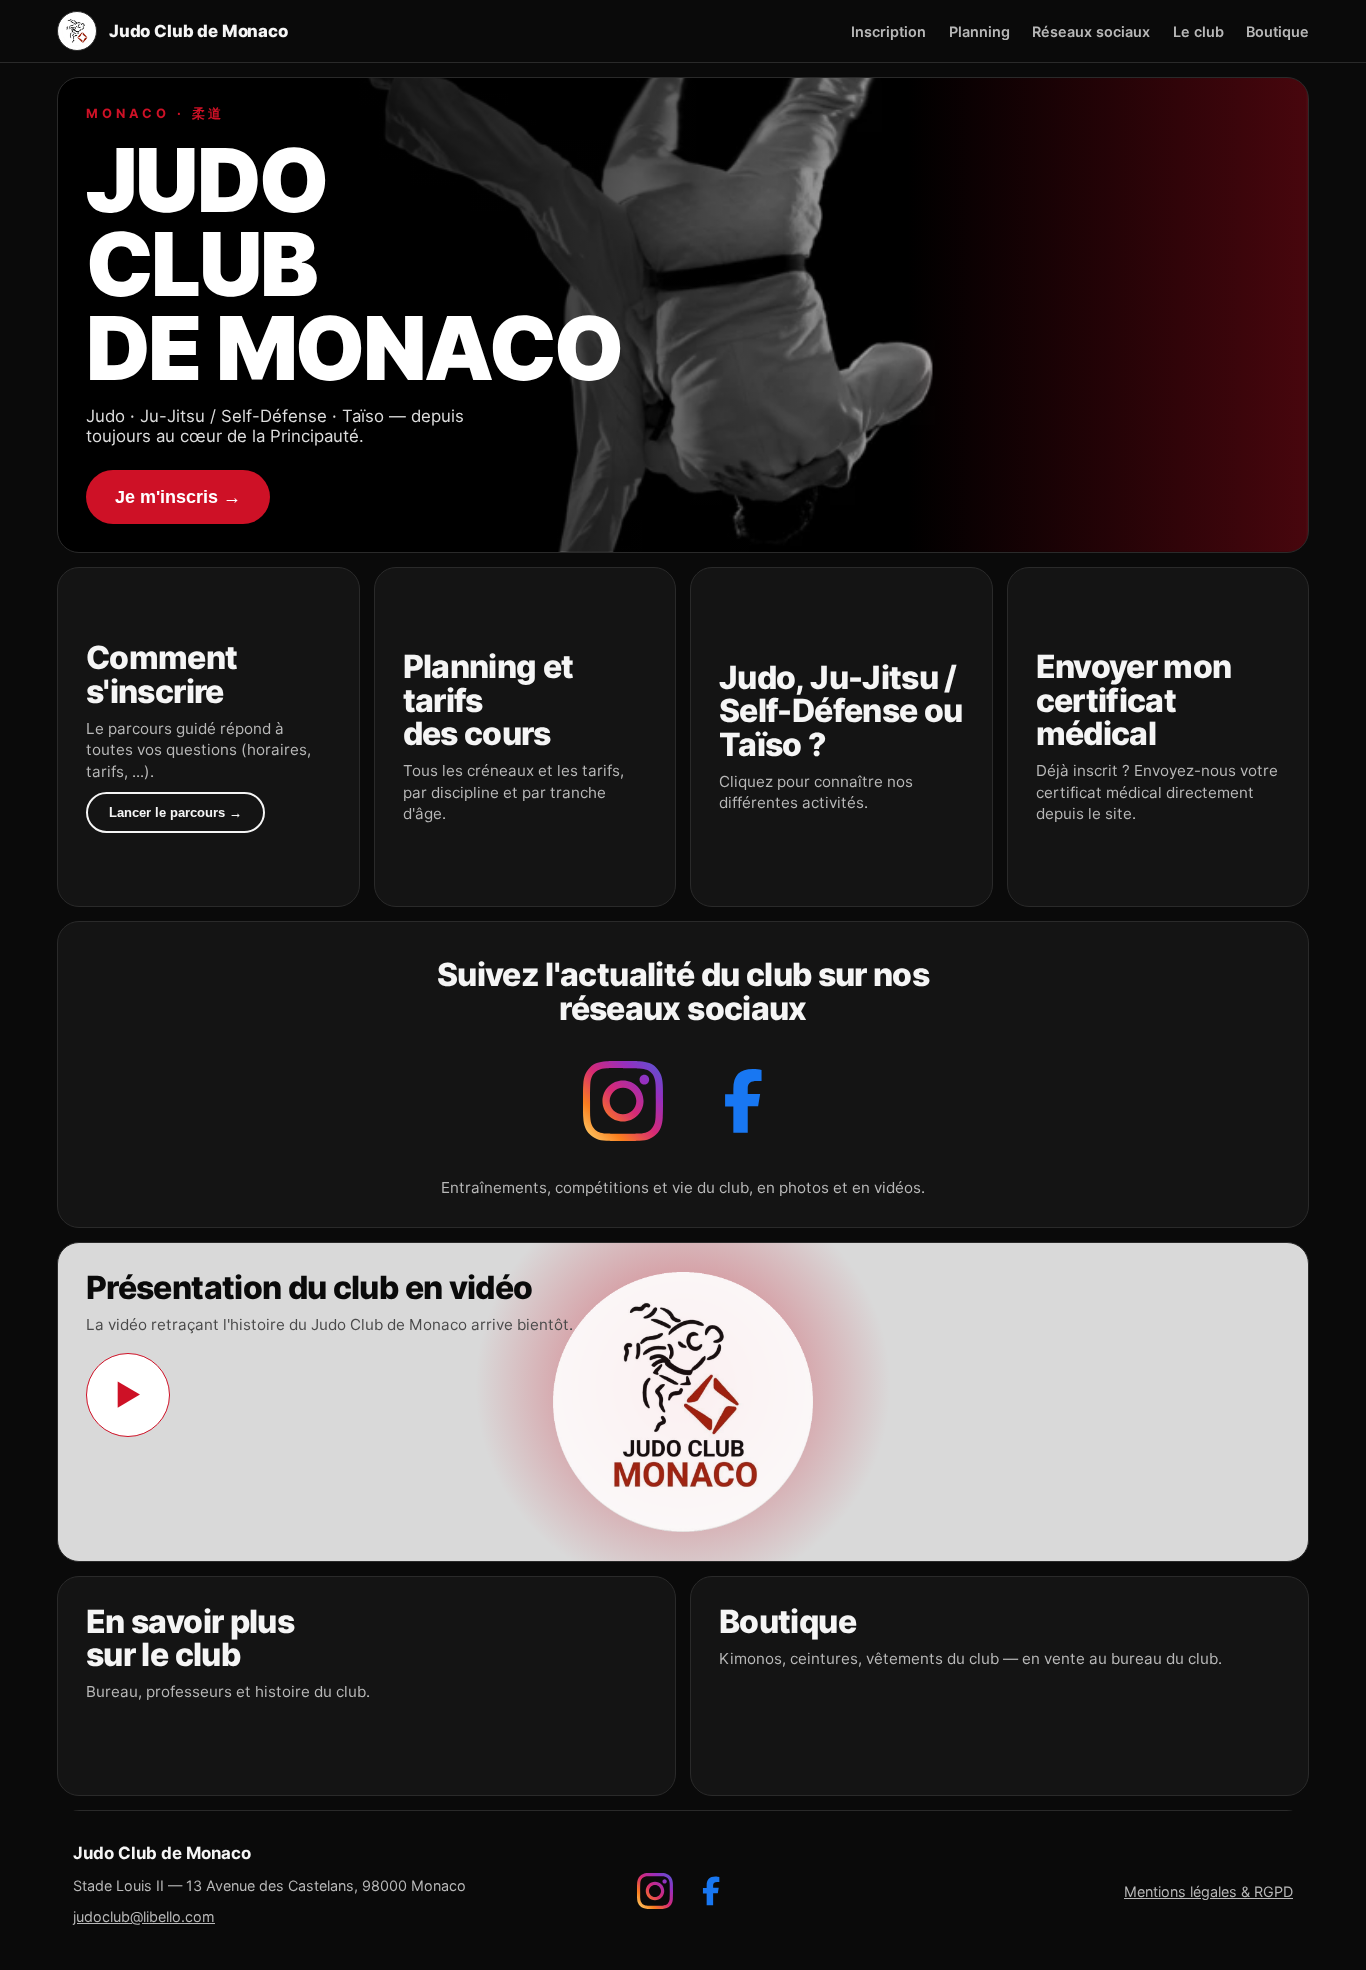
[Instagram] (623, 1101)
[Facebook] (743, 1101)
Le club (1198, 31)
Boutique (1277, 31)
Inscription (888, 31)
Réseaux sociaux (1091, 31)
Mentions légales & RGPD (1208, 1891)
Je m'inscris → (178, 496)
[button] (208, 737)
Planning (979, 31)
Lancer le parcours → (175, 812)
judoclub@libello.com (144, 1916)
